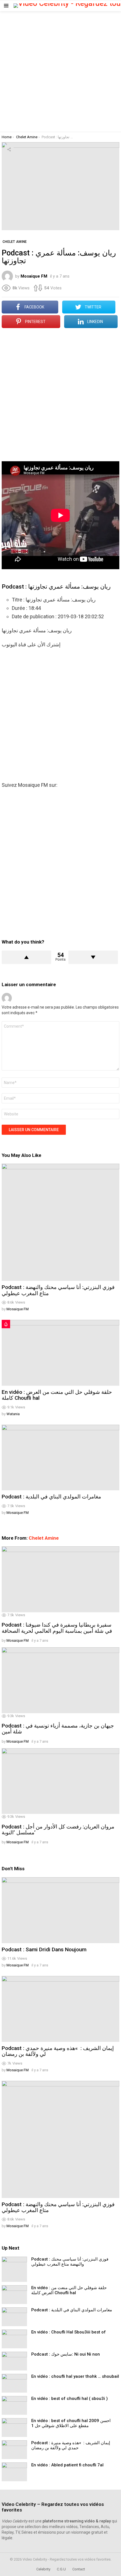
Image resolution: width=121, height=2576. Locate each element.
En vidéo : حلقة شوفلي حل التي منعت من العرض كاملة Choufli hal (57, 1395)
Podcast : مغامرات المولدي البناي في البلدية (51, 1497)
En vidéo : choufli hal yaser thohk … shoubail (75, 2376)
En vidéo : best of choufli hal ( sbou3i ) (70, 2399)
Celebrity (43, 2569)
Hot (6, 1324)
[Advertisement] (60, 72)
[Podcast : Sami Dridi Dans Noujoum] (60, 1910)
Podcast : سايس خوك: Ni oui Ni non (66, 2354)
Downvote (93, 957)
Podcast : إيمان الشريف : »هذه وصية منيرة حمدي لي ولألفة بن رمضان (58, 2051)
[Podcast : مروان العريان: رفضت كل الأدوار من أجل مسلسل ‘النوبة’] (60, 1781)
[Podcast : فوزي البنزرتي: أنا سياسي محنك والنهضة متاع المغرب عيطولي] (60, 1222)
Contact (79, 2569)
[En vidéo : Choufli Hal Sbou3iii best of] (14, 2339)
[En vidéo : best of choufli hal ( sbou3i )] (14, 2405)
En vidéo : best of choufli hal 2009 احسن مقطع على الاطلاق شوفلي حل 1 (71, 2423)
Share (9, 149)
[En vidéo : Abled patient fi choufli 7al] (14, 2472)
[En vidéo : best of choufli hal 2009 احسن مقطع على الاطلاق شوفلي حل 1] (14, 2428)
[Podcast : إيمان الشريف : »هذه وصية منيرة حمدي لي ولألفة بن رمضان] (60, 2009)
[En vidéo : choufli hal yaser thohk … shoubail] (14, 2383)
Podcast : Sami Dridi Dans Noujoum (44, 1949)
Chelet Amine (44, 1538)
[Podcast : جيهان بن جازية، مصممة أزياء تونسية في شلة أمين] (60, 1680)
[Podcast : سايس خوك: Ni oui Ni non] (14, 2361)
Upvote (26, 957)
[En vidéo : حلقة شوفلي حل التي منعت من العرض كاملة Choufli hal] (60, 1353)
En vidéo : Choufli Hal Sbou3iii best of (69, 2332)
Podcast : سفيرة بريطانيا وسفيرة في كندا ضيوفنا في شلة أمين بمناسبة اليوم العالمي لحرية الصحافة (57, 1628)
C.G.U (61, 2569)
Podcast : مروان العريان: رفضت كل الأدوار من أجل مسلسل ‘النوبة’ (58, 1830)
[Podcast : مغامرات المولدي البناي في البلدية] (60, 1458)
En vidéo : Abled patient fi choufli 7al (67, 2465)
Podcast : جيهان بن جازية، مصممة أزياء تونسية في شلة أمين (58, 1729)
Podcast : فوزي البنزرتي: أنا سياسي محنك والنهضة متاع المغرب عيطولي (58, 1290)
